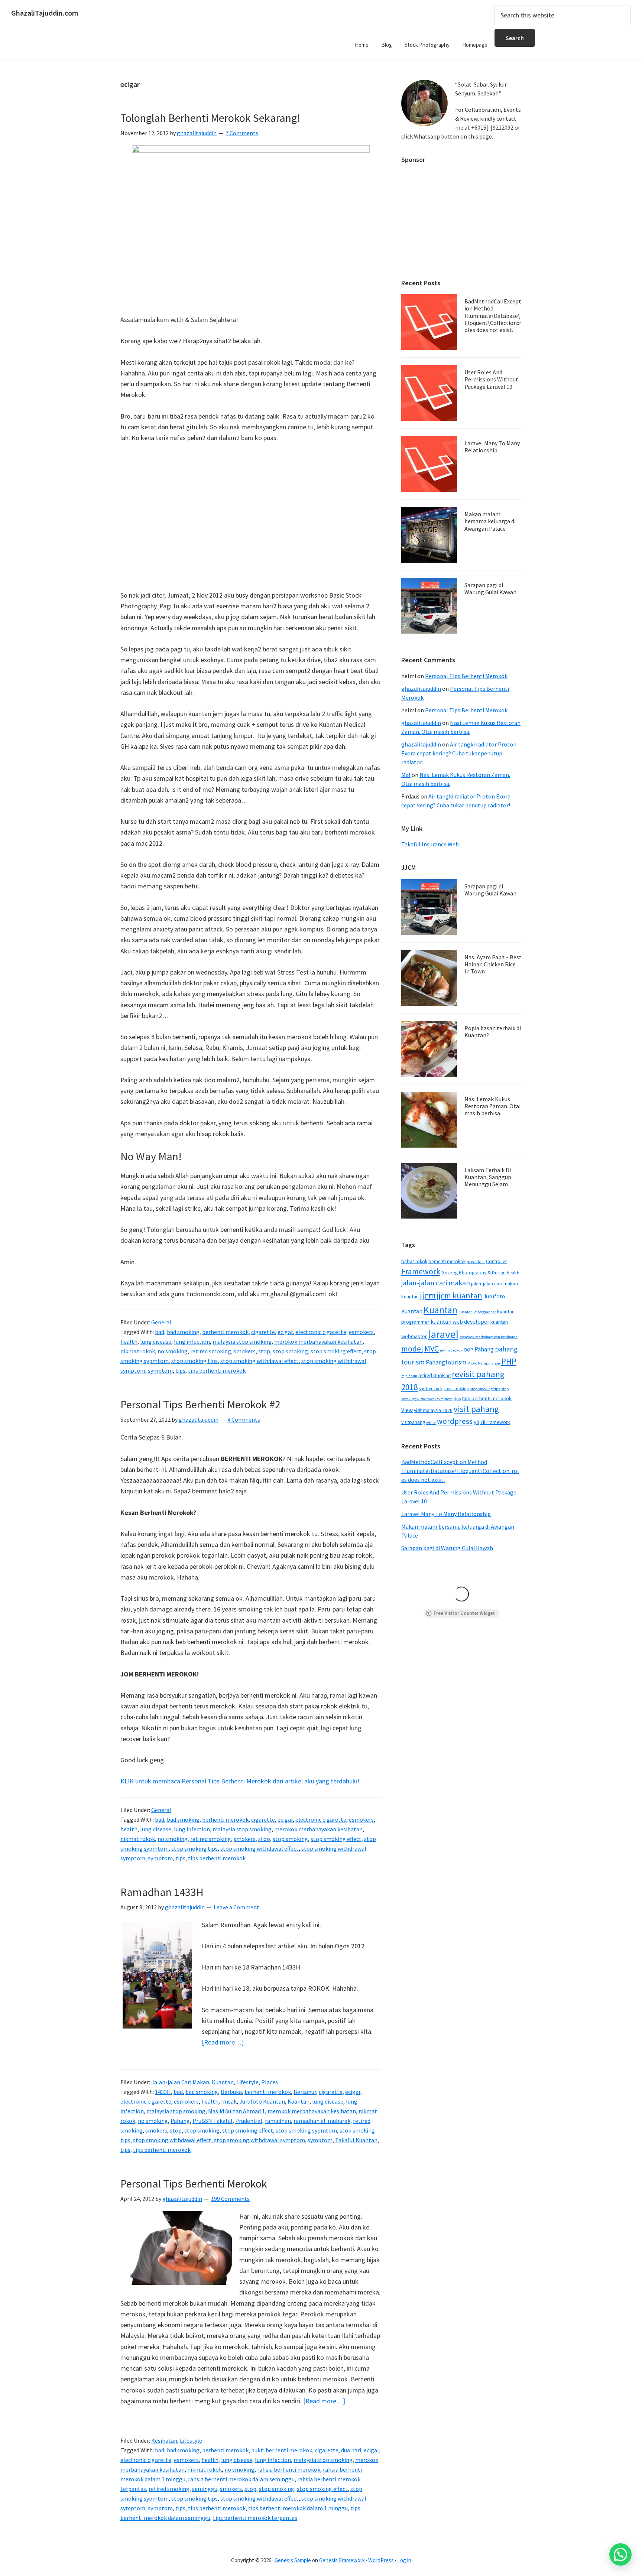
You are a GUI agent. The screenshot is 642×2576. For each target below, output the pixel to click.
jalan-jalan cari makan (436, 1283)
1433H (163, 2092)
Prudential (249, 2121)
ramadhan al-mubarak (322, 2121)
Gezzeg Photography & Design (474, 1273)
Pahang (180, 2121)
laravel (443, 1334)
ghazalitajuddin (421, 689)
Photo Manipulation (484, 1363)
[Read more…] (223, 2042)
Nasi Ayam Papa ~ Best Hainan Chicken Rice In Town (493, 964)
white (431, 1423)
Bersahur (305, 2092)
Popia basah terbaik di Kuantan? (493, 1032)
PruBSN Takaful (213, 2121)
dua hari (351, 2450)
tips (180, 1370)
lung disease (156, 1341)
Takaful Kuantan (356, 2140)
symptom (160, 1370)
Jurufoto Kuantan (262, 2101)
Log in (404, 2560)
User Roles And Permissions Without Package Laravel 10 (491, 379)
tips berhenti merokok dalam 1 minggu (298, 2508)
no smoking (173, 1351)
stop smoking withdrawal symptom (260, 2140)
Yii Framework (495, 1422)
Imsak (229, 2101)
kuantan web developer (460, 1322)
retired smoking (211, 1351)
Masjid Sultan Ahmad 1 (236, 2111)
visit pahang (476, 1409)
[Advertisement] (251, 517)
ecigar (285, 1332)
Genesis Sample (293, 2560)
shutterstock (431, 1388)
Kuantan (223, 2082)
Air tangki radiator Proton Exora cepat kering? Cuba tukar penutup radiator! (459, 753)
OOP (468, 1350)
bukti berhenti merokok (282, 2450)
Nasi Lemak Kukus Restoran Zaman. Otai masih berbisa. (492, 1106)
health (129, 1341)
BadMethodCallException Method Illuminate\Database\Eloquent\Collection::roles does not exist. (493, 316)
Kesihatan (164, 2440)
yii (476, 1422)
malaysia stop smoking (242, 1341)
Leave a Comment (236, 1907)
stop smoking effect (336, 1351)
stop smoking (290, 1351)
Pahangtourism (446, 1362)
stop (264, 1351)
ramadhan (278, 2121)
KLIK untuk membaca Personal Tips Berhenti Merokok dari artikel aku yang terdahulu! (240, 1781)
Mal (406, 775)
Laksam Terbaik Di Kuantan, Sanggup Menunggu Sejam (488, 1177)
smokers (245, 1351)
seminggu (205, 2489)
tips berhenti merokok (217, 1370)
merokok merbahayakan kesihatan (318, 1341)
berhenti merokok (225, 1332)
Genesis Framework (342, 2560)
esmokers (361, 1332)
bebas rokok (414, 1261)
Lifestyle (247, 2082)
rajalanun (409, 1376)
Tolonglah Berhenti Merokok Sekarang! (210, 118)
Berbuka (231, 2092)
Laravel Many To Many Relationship (492, 447)
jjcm (428, 1295)
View (407, 1410)
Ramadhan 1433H (162, 1892)
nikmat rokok (138, 1351)
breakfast (476, 1261)
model (412, 1349)
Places (270, 2082)
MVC (432, 1349)
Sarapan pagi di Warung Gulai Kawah (490, 588)
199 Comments (230, 2199)
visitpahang (413, 1422)
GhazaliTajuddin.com (45, 13)
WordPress (381, 2560)
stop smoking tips (194, 1361)
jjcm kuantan (460, 1295)
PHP (509, 1361)
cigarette (263, 1332)
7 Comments (242, 133)
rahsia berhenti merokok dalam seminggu (241, 2479)
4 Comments (244, 1419)
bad (160, 1332)
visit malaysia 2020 (433, 1410)
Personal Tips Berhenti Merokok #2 (200, 1404)
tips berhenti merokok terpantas (255, 2518)
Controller (496, 1261)
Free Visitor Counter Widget (464, 1613)
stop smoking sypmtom (306, 2130)
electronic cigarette (321, 1332)
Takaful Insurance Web (430, 844)
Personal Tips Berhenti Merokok (194, 2183)
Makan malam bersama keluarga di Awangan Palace (490, 521)
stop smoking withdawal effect (260, 1361)
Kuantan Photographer (477, 1312)
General (161, 1322)
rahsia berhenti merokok (289, 2469)
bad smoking (183, 1332)
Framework (421, 1271)
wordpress (455, 1421)
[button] (620, 2554)
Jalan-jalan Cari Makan (180, 2082)
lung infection (192, 1341)
